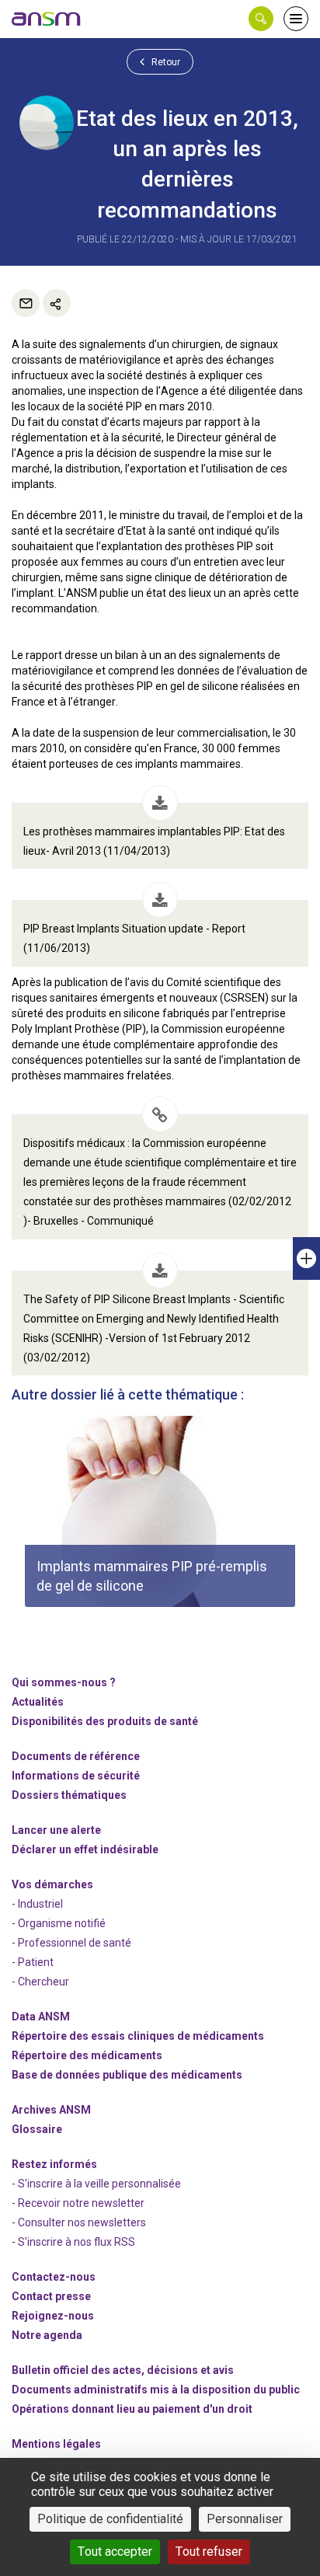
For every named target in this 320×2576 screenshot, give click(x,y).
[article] (160, 1511)
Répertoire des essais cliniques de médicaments (138, 2036)
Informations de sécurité (76, 1776)
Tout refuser (209, 2552)
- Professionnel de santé (71, 1943)
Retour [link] (165, 62)
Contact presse (51, 2296)
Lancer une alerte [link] (56, 1830)
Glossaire (37, 2129)
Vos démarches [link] (52, 1884)
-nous (53, 2316)
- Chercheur (40, 1982)
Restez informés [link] (54, 2164)
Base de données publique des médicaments (127, 2075)
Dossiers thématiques (69, 1795)
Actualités (38, 1702)
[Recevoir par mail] (26, 303)
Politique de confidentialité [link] (110, 2519)
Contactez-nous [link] (54, 2277)
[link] (47, 19)
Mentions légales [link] (56, 2444)
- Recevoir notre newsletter (78, 2203)
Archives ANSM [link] (51, 2110)
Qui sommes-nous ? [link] (64, 1682)
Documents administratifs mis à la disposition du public (156, 2390)
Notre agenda (47, 2335)
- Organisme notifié (59, 1923)
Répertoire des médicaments (87, 2055)
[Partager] (57, 303)
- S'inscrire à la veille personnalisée (96, 2184)
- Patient (33, 1962)
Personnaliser (245, 2519)
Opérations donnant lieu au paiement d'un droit (132, 2409)
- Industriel (37, 1904)
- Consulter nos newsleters (79, 2222)
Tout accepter (115, 2552)
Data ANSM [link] (41, 2017)
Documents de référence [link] (76, 1756)
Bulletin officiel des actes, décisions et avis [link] (123, 2370)
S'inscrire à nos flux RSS (77, 2242)
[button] (261, 19)
